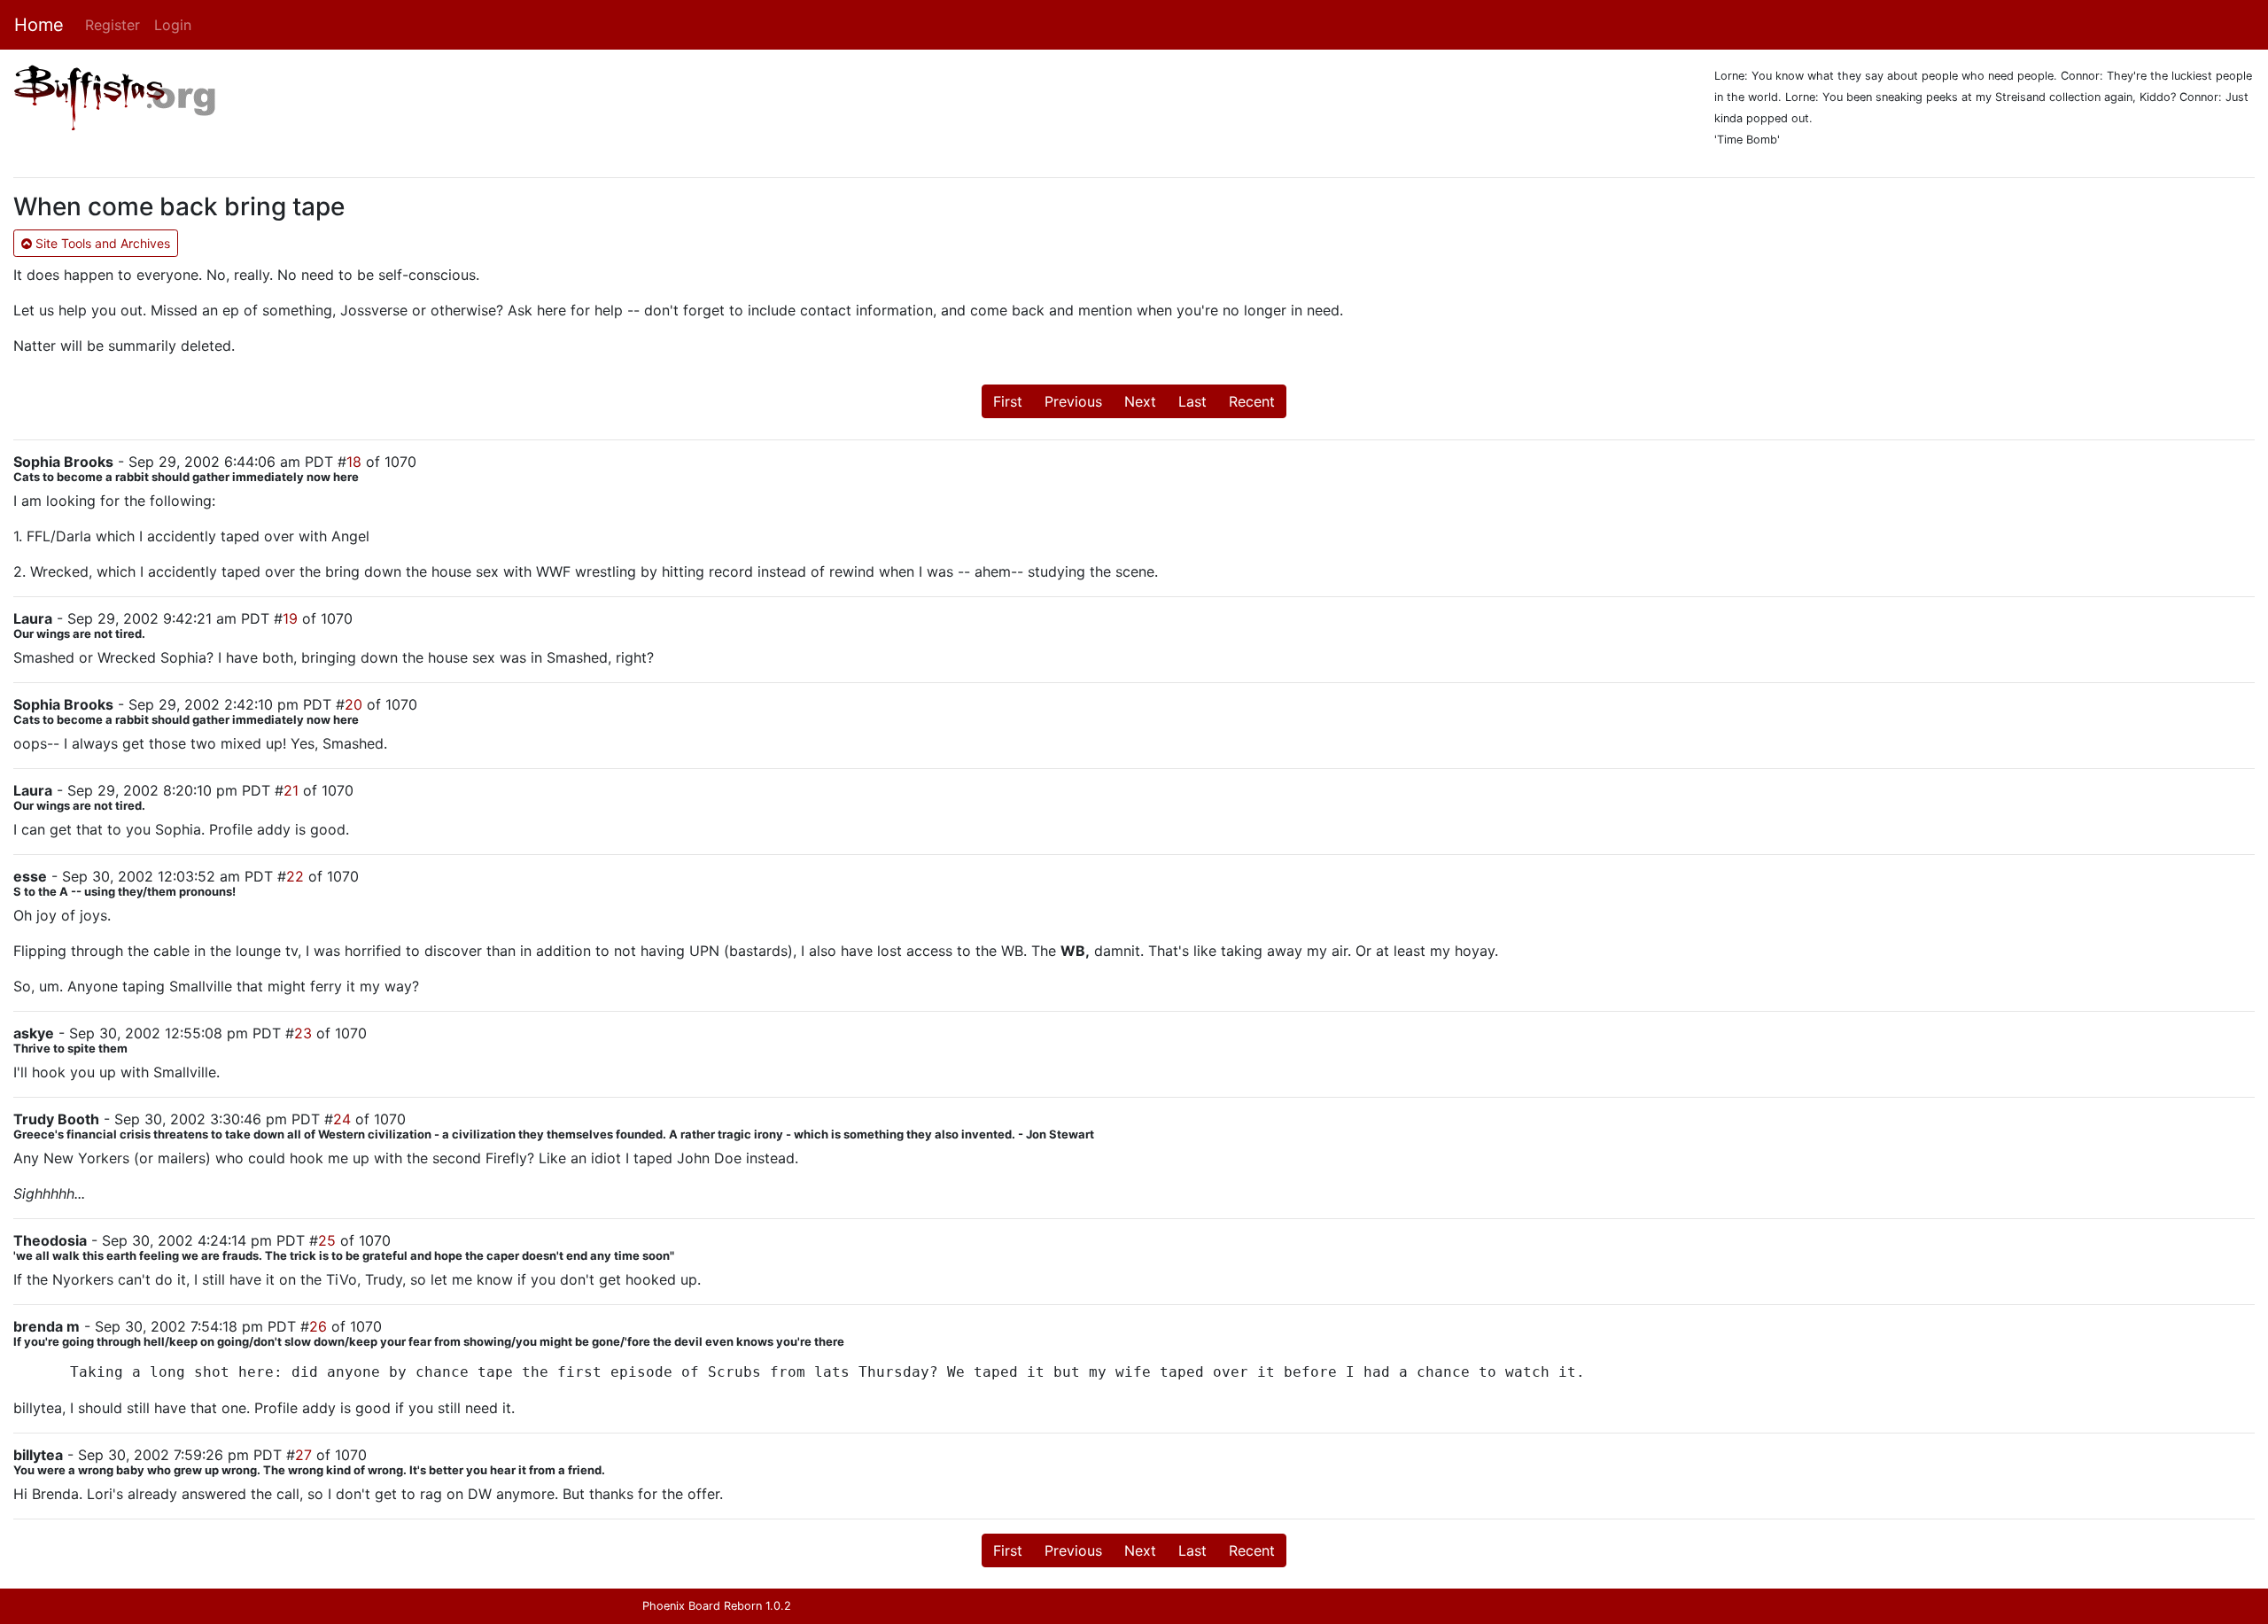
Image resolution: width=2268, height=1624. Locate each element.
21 (291, 790)
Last (1192, 401)
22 (295, 876)
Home (39, 25)
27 (303, 1455)
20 (353, 704)
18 (354, 462)
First (1008, 401)
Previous (1073, 401)
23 (303, 1033)
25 (327, 1240)
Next (1140, 401)
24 (342, 1119)
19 (290, 618)
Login (173, 25)
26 (318, 1326)
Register (113, 25)
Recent (1252, 401)
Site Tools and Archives (101, 243)
